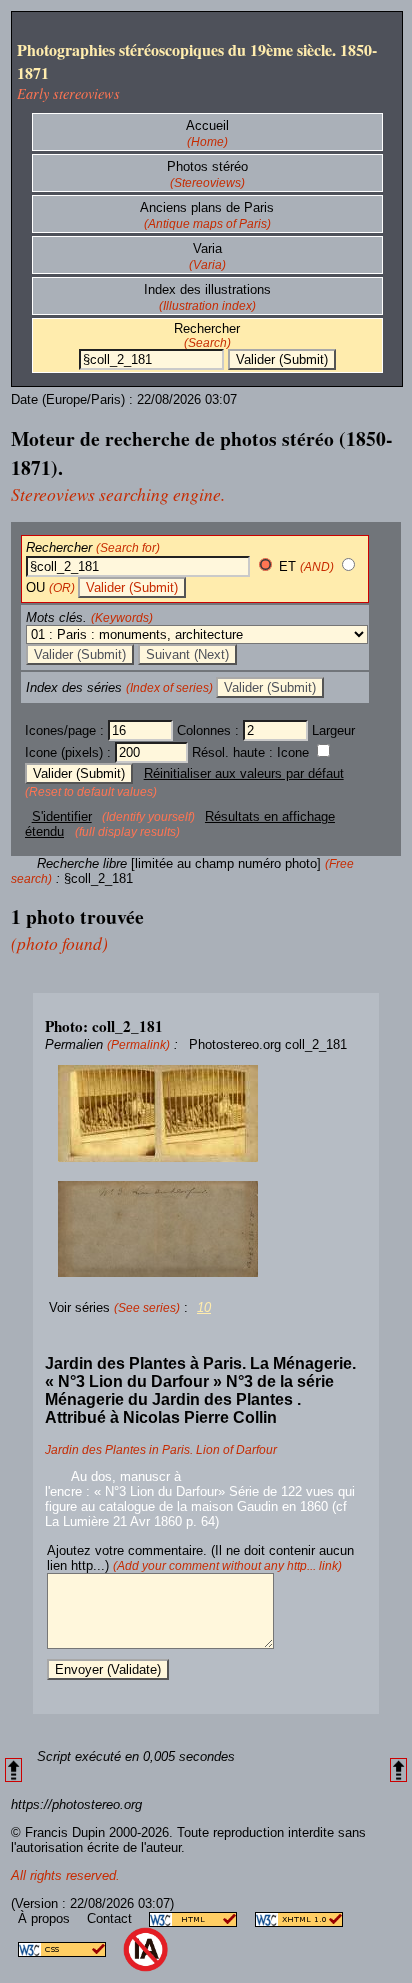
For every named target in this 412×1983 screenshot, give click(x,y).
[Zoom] (206, 1114)
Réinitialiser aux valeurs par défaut (244, 773)
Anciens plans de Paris (207, 207)
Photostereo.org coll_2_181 (268, 1044)
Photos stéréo (207, 166)
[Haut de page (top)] (13, 1770)
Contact (111, 1918)
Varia (207, 248)
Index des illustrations (207, 289)
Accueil (207, 125)
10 (204, 1307)
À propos (46, 1918)
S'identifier (62, 816)
